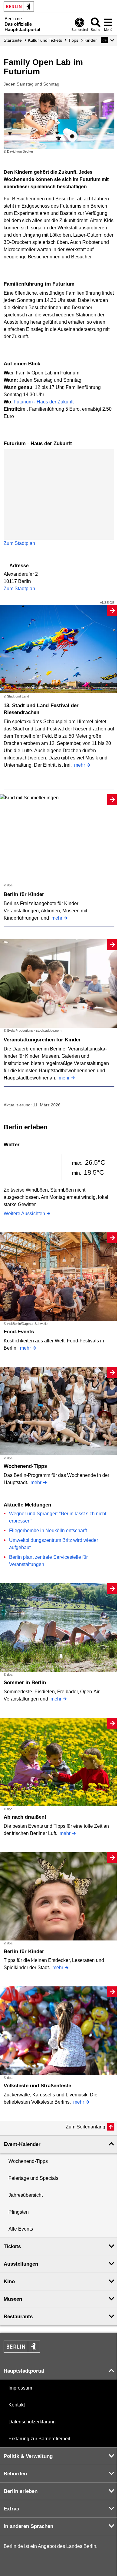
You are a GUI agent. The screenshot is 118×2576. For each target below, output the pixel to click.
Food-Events (19, 1332)
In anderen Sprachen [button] (28, 2526)
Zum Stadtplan (19, 543)
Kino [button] (9, 2282)
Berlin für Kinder (24, 894)
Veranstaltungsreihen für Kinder (42, 1040)
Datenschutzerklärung (32, 2422)
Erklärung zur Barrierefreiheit (39, 2439)
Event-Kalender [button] (22, 2144)
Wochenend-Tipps (25, 1466)
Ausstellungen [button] (21, 2264)
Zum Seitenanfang (85, 2127)
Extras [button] (11, 2509)
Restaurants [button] (18, 2317)
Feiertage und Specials (33, 2178)
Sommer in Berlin (25, 1683)
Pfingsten (19, 2212)
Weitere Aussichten (24, 1214)
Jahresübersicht (26, 2195)
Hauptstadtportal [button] (24, 2371)
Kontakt (17, 2405)
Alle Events (21, 2229)
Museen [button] (13, 2299)
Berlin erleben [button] (21, 2491)
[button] (108, 40)
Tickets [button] (12, 2246)
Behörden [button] (15, 2474)
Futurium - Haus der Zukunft (44, 402)
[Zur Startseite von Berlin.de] (22, 2351)
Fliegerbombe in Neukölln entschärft (48, 1531)
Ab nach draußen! (25, 1817)
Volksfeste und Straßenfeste (37, 2086)
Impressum (20, 2388)
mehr (80, 765)
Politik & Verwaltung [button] (28, 2456)
